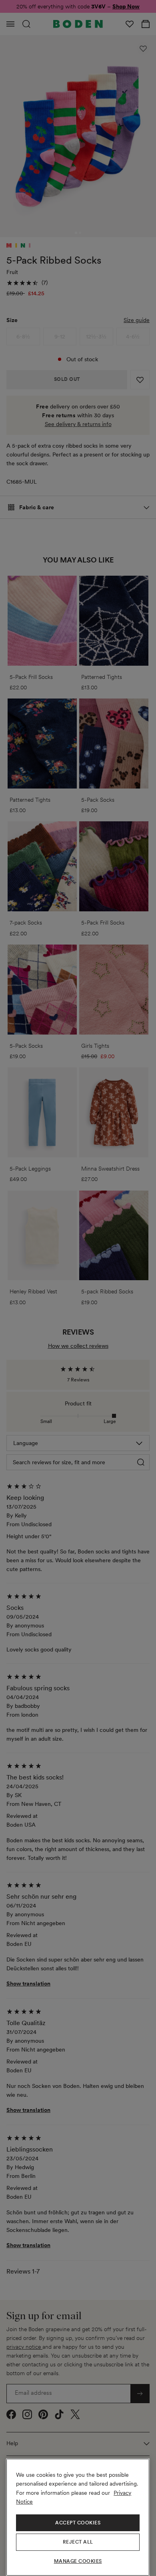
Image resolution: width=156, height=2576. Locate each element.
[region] (78, 2517)
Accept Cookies (78, 2523)
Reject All (78, 2542)
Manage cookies (78, 2561)
